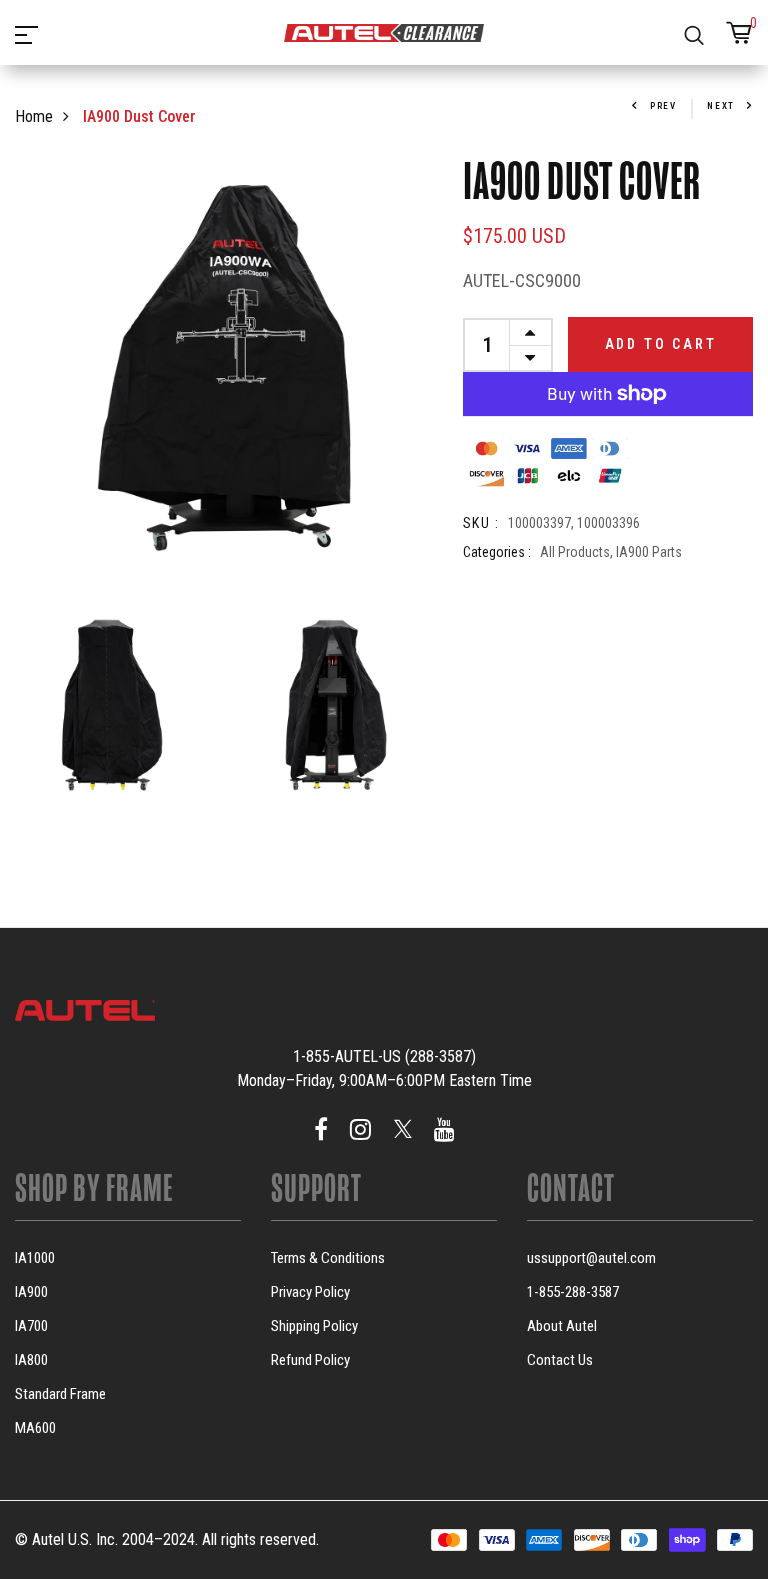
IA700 (31, 1326)
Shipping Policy (314, 1326)
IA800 (31, 1360)
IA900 (31, 1292)
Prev (663, 106)
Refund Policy (310, 1360)
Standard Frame (60, 1394)
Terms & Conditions (328, 1258)
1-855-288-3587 (573, 1292)
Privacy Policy (310, 1292)
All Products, (578, 552)
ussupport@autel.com (591, 1258)
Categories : (497, 552)
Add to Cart (661, 344)
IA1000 (35, 1258)
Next (721, 106)
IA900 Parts (649, 552)
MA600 (35, 1428)
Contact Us (560, 1360)
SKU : (481, 523)
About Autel (562, 1326)
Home (34, 116)
